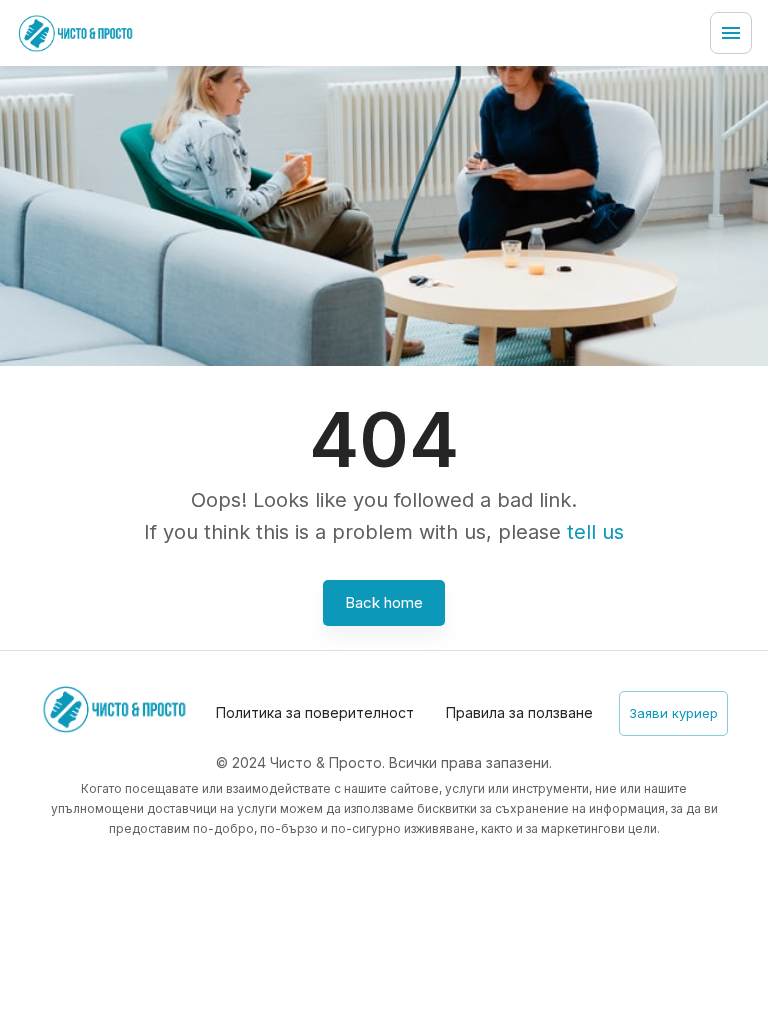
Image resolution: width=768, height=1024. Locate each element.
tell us (595, 532)
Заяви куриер (673, 713)
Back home (384, 602)
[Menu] (731, 33)
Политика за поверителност (315, 712)
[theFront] (76, 33)
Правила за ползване (519, 712)
